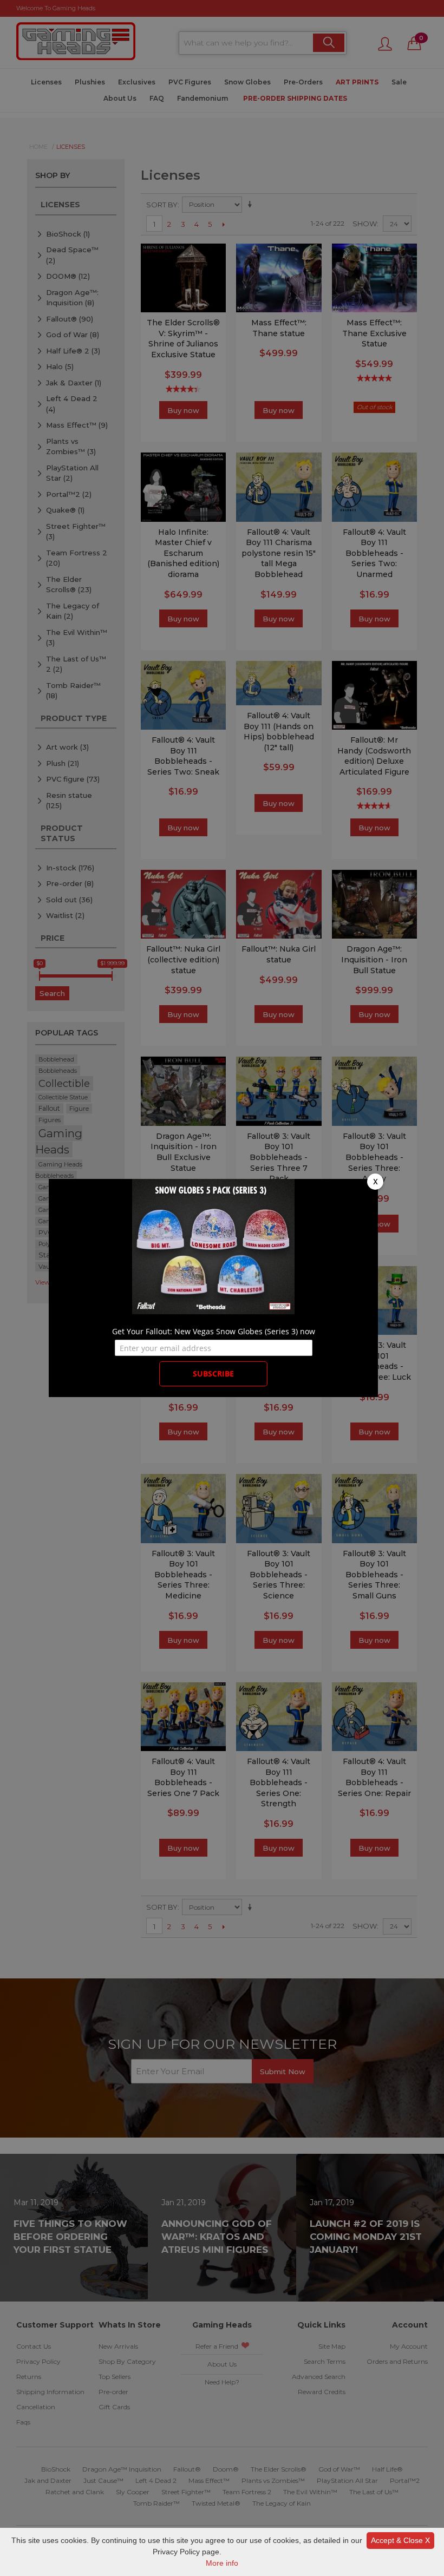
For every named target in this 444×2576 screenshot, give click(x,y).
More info (222, 2563)
